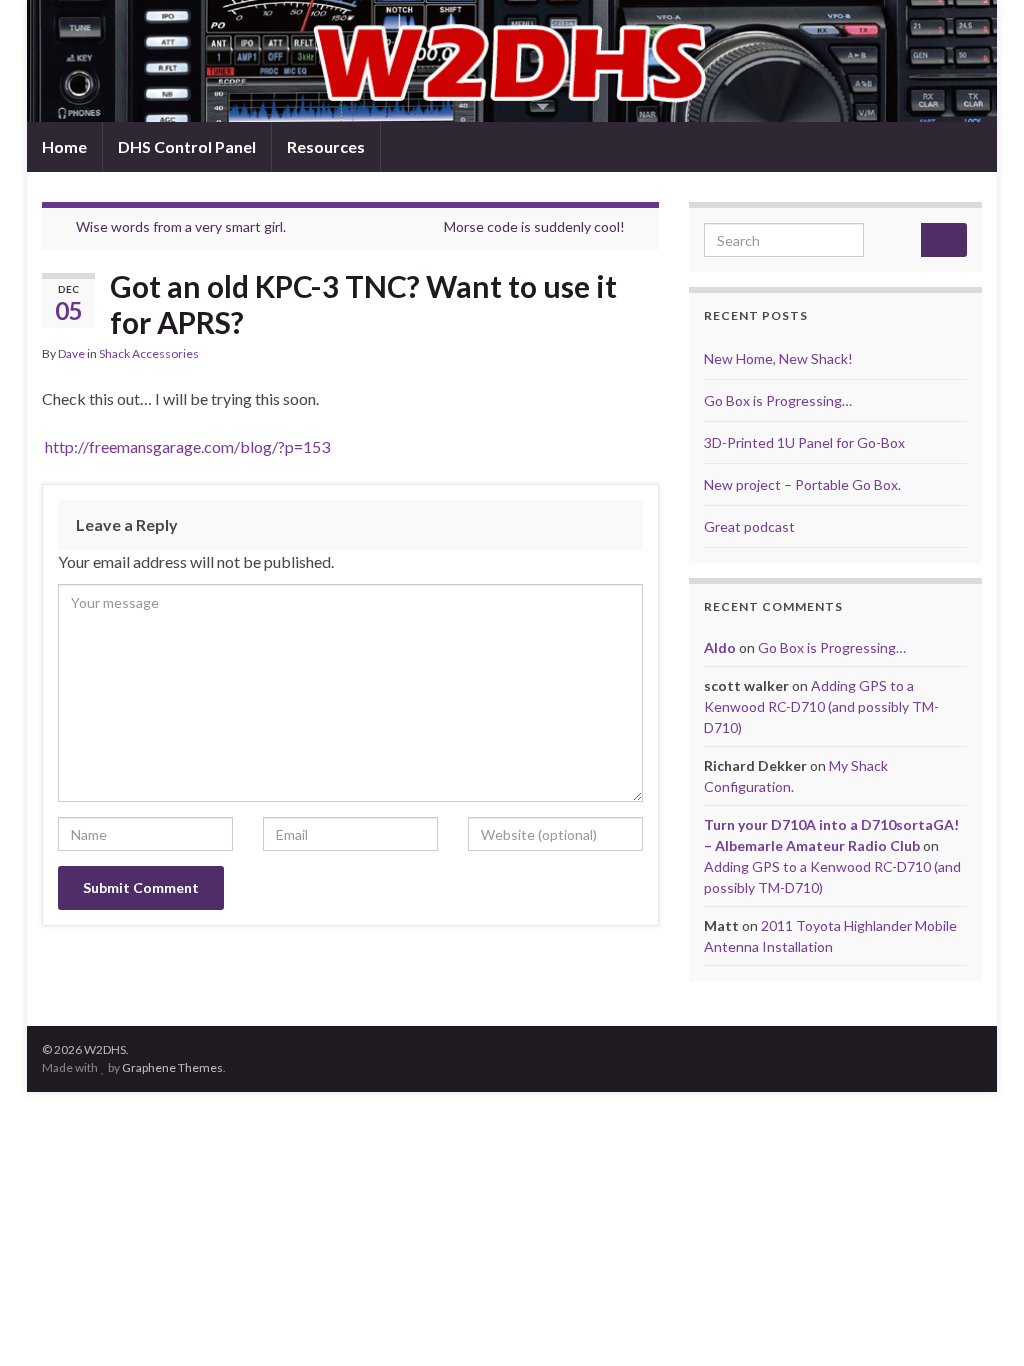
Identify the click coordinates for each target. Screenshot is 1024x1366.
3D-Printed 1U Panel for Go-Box (804, 442)
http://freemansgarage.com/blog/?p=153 (186, 446)
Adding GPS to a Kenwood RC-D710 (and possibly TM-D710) (821, 706)
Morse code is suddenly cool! (534, 226)
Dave (71, 353)
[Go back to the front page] (512, 61)
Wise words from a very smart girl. (181, 226)
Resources (326, 146)
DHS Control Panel (187, 146)
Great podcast (749, 526)
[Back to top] (979, 1321)
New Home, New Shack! (778, 358)
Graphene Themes (172, 1067)
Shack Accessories (149, 353)
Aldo (720, 647)
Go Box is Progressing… (778, 400)
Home (64, 146)
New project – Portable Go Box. (802, 484)
